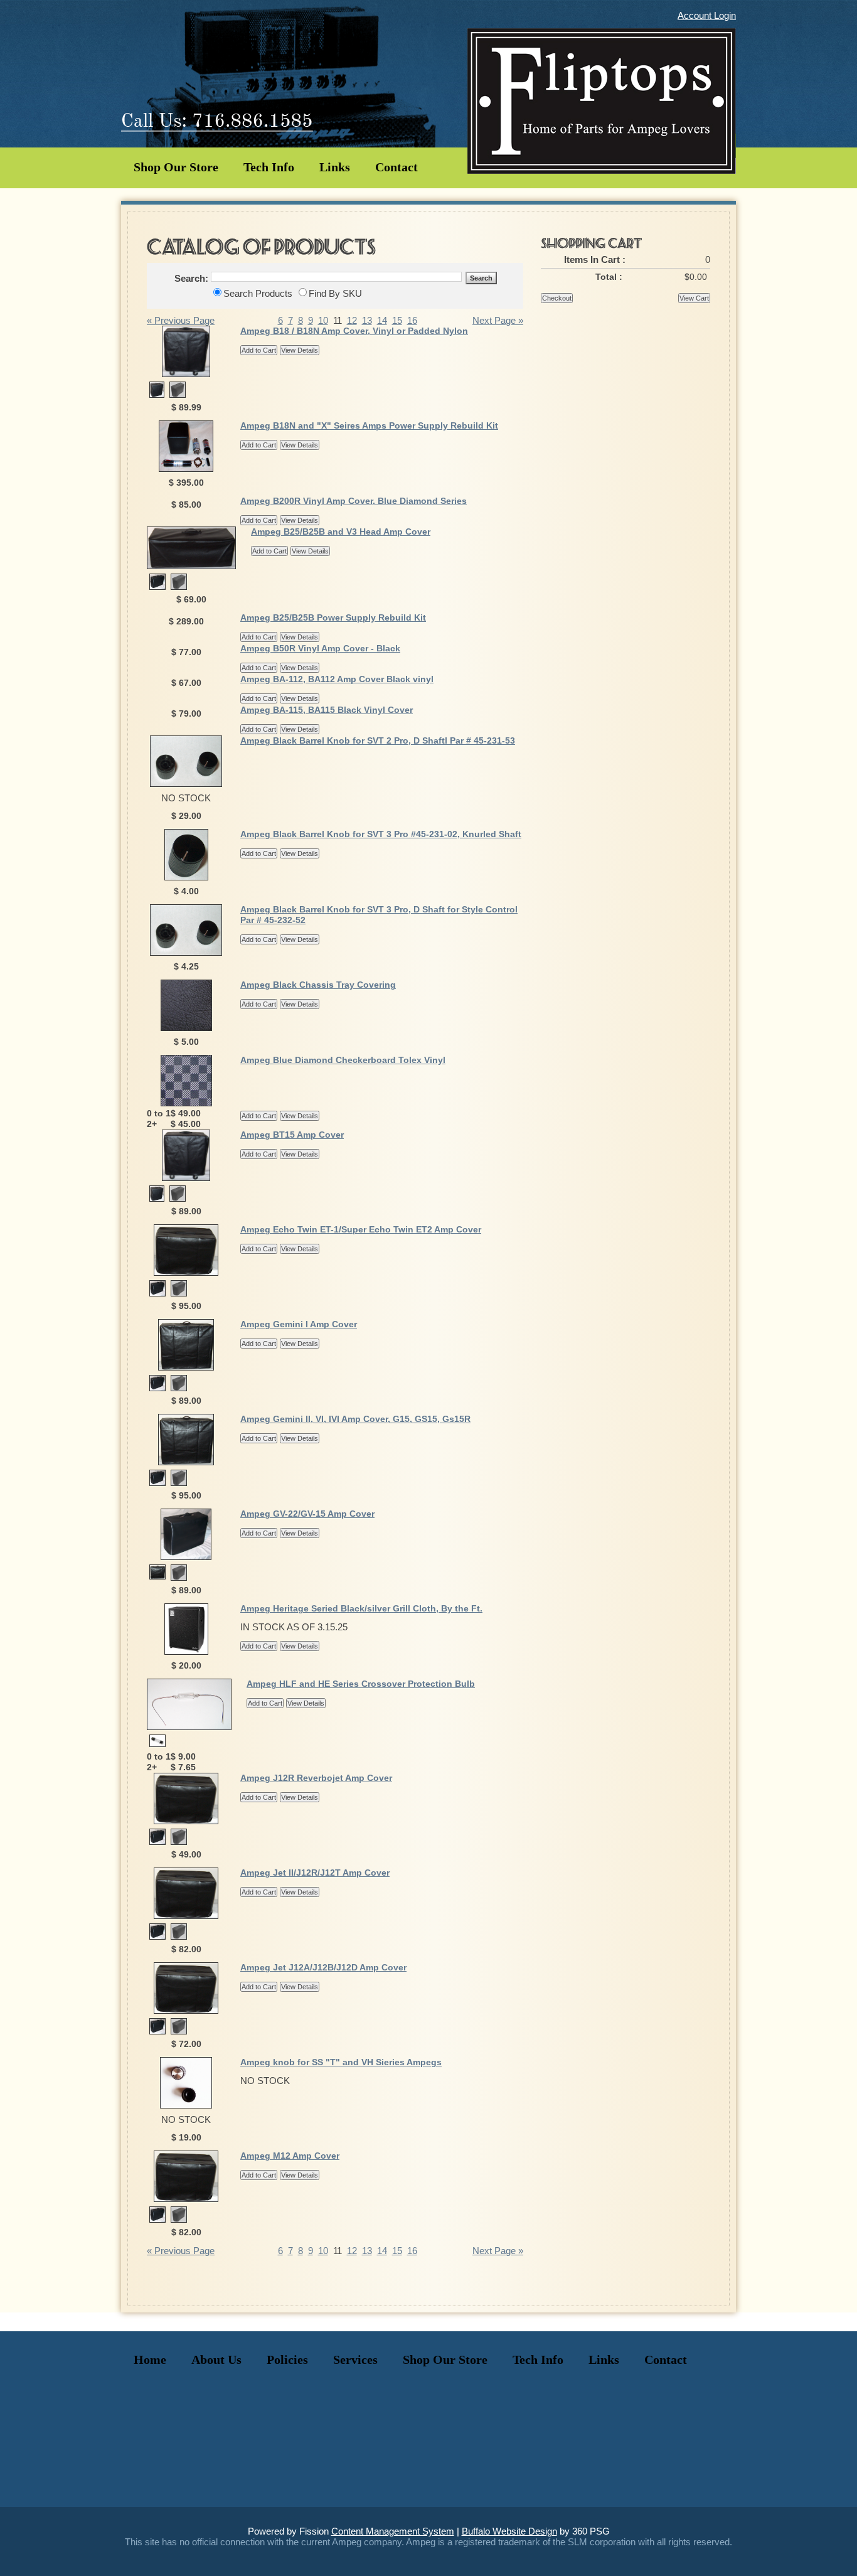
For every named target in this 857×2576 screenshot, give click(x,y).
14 (382, 320)
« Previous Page (181, 320)
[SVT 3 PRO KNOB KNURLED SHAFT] (186, 877)
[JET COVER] (186, 1916)
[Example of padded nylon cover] (179, 1841)
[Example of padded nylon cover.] (179, 586)
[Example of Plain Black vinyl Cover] (186, 374)
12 (352, 320)
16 (412, 320)
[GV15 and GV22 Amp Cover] (186, 1557)
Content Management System (393, 2531)
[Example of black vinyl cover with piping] (157, 586)
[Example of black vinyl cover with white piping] (157, 1293)
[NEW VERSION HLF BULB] (189, 1727)
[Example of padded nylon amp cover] (179, 1388)
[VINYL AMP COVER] (186, 2010)
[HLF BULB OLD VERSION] (157, 1744)
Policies (287, 2360)
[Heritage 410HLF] (186, 1651)
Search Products (258, 293)
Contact (397, 167)
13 (367, 320)
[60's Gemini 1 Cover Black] (186, 1367)
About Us (216, 2360)
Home (150, 2360)
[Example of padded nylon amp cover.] (179, 1293)
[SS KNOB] (186, 2105)
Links (335, 167)
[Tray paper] (186, 1028)
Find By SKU (335, 293)
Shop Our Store (176, 167)
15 (397, 320)
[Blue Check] (186, 1103)
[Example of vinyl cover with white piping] (157, 1841)
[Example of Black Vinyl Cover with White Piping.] (157, 394)
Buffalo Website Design (509, 2531)
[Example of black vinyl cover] (186, 1821)
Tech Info (269, 167)
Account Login (707, 15)
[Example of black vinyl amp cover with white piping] (157, 1388)
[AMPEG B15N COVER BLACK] (186, 1178)
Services (355, 2360)
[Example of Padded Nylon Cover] (178, 394)
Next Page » (498, 320)
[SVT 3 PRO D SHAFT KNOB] (186, 783)
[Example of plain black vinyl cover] (191, 566)
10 (323, 320)
